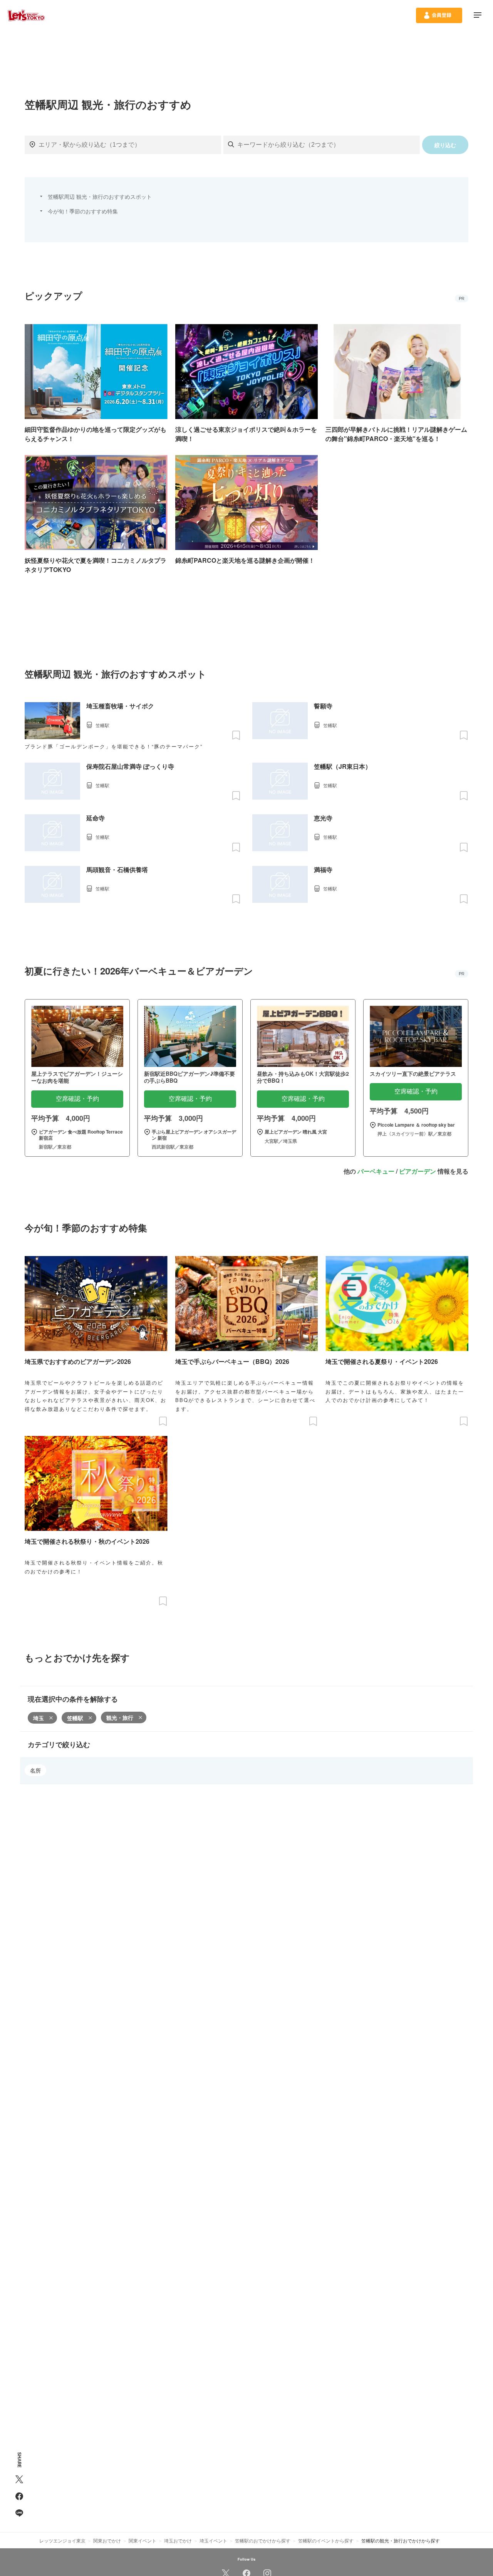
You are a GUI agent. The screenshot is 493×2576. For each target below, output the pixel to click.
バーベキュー (376, 1171)
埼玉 (39, 1718)
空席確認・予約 (77, 1099)
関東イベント (143, 2540)
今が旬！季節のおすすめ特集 (83, 211)
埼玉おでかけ (178, 2540)
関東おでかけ (107, 2540)
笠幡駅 (75, 1718)
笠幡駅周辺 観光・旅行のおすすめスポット (100, 196)
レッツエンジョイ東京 (62, 2540)
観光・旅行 (120, 1717)
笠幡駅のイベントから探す (326, 2540)
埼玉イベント (213, 2540)
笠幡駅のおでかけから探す (263, 2540)
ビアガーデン (418, 1171)
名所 (35, 1770)
